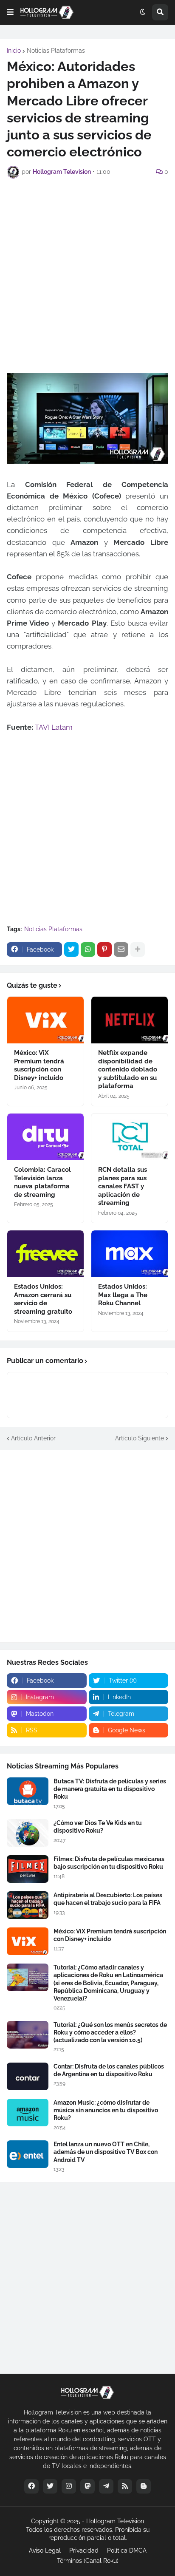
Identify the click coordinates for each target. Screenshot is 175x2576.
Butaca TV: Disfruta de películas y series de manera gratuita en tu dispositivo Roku (110, 1789)
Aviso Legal (45, 2550)
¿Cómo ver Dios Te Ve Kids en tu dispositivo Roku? (98, 1827)
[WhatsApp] (88, 949)
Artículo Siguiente (140, 1438)
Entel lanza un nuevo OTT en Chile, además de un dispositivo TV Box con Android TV (106, 2152)
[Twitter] (71, 949)
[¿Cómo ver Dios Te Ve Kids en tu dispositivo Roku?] (28, 1833)
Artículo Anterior (33, 1438)
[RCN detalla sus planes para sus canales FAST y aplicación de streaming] (130, 1137)
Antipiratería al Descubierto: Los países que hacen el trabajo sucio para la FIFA (108, 1899)
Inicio (14, 51)
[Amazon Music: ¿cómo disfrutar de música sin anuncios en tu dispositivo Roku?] (28, 2113)
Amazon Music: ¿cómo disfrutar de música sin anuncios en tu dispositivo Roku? (106, 2110)
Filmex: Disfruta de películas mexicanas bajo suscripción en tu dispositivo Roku (109, 1863)
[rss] (125, 2486)
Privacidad (84, 2550)
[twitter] (50, 2486)
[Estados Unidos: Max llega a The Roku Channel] (130, 1254)
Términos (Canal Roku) (88, 2561)
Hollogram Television (115, 2521)
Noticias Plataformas (56, 51)
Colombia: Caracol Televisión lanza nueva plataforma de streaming (42, 1182)
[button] (10, 12)
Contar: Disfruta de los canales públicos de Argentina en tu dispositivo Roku (109, 2070)
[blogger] (144, 2486)
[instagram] (69, 2486)
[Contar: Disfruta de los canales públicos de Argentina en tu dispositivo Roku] (28, 2076)
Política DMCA (127, 2550)
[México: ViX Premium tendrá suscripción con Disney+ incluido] (45, 1020)
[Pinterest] (104, 949)
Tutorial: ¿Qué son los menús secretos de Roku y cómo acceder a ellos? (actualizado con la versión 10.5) (110, 2032)
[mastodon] (87, 2486)
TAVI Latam (54, 727)
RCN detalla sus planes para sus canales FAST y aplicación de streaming (123, 1186)
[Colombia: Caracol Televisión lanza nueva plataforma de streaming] (45, 1137)
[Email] (121, 949)
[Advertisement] (87, 275)
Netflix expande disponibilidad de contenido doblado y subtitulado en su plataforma (128, 1069)
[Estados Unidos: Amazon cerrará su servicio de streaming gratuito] (45, 1254)
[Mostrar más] (138, 949)
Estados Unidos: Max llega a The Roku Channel (123, 1295)
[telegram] (106, 2486)
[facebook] (31, 2486)
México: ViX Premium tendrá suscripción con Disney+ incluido (39, 1065)
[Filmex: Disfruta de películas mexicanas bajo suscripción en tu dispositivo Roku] (28, 1869)
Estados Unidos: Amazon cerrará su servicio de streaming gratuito (43, 1299)
